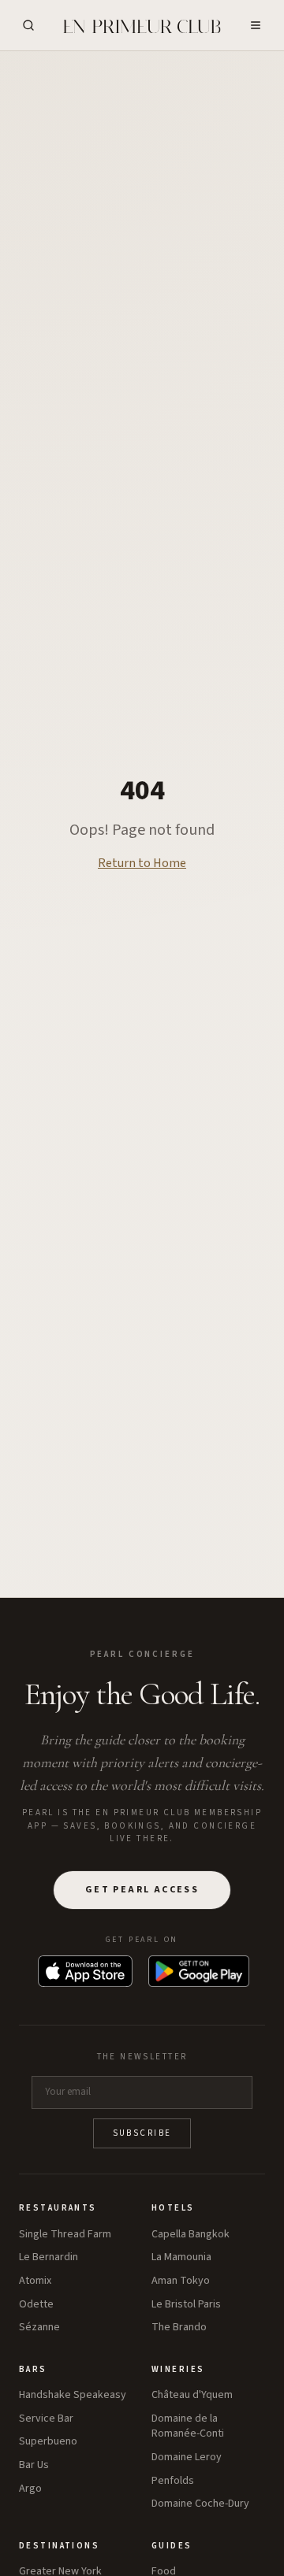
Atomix (35, 2281)
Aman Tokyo (181, 2281)
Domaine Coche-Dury (200, 2504)
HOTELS (173, 2208)
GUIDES (172, 2546)
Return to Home (142, 863)
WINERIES (178, 2369)
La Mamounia (181, 2257)
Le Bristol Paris (186, 2305)
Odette (36, 2305)
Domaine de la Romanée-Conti (188, 2427)
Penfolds (173, 2481)
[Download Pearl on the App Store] (85, 1971)
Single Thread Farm (65, 2235)
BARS (33, 2369)
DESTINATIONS (59, 2546)
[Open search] (28, 25)
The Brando (179, 2328)
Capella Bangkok (191, 2235)
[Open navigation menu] (256, 25)
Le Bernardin (49, 2257)
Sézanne (39, 2328)
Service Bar (46, 2419)
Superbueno (48, 2442)
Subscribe (142, 2133)
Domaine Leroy (187, 2457)
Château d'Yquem (192, 2395)
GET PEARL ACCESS (142, 1890)
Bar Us (34, 2465)
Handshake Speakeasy (73, 2395)
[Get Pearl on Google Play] (199, 1971)
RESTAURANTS (58, 2208)
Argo (30, 2489)
